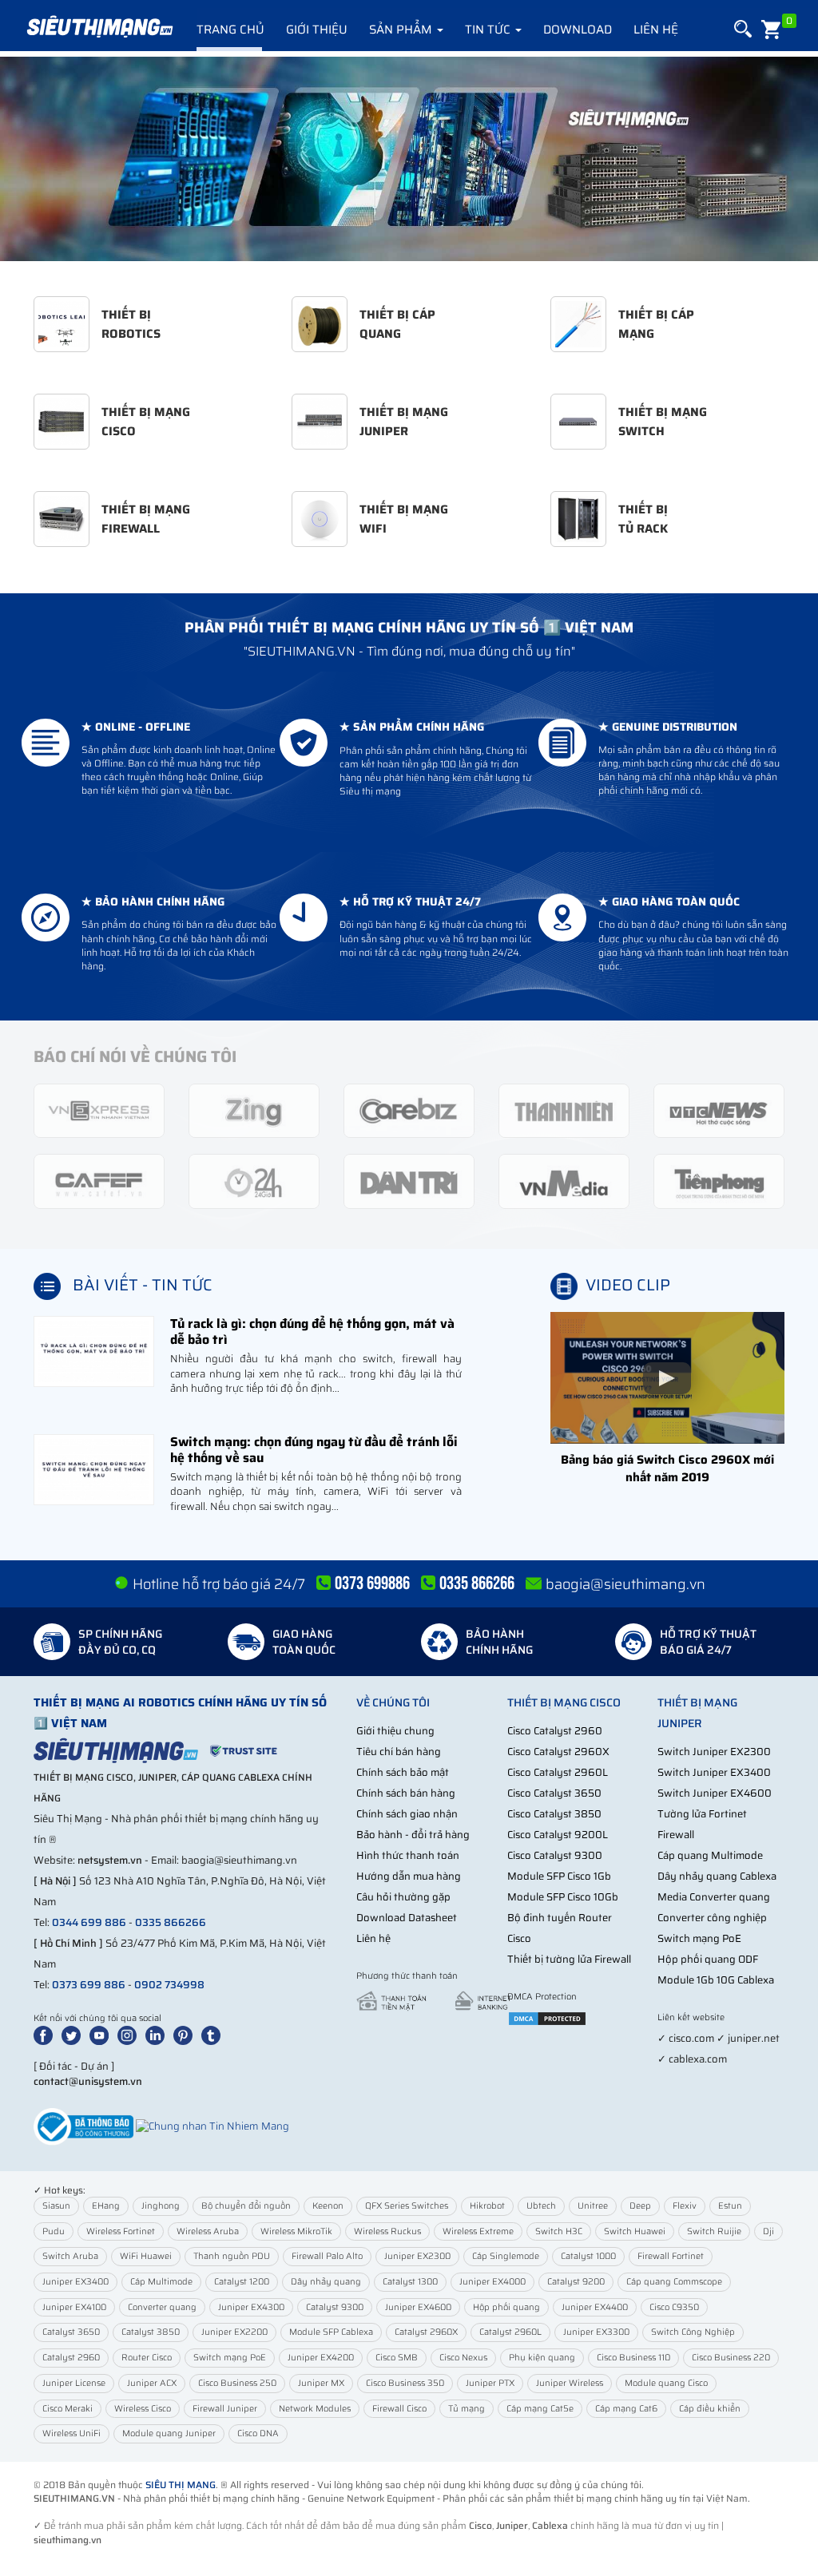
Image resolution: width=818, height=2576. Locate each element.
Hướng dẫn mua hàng (409, 1876)
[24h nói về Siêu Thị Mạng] (254, 1181)
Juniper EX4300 (251, 2307)
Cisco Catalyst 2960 (555, 1731)
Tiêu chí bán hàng (399, 1752)
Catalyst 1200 (242, 2282)
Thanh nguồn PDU (232, 2256)
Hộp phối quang (506, 2307)
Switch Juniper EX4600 (715, 1793)
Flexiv (685, 2206)
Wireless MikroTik (296, 2231)
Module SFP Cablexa (331, 2332)
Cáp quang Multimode (710, 1855)
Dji (768, 2231)
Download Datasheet (407, 1918)
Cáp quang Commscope (674, 2282)
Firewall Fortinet (671, 2256)
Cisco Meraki (68, 2409)
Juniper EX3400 (75, 2282)
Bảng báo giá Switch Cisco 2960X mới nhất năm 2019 (667, 1468)
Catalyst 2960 (71, 2358)
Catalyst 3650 (71, 2332)
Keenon (328, 2206)
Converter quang (162, 2307)
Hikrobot (487, 2206)
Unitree (593, 2206)
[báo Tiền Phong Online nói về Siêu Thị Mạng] (719, 1181)
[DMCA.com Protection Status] (547, 2017)
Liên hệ (656, 30)
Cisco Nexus (463, 2358)
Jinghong (161, 2206)
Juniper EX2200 (234, 2332)
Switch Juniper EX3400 (714, 1772)
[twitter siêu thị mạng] (74, 2034)
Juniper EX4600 (418, 2307)
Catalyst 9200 (576, 2282)
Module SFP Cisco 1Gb (559, 1876)
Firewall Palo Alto (327, 2256)
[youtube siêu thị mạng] (102, 2034)
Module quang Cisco (666, 2383)
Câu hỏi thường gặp (403, 1897)
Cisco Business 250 (237, 2383)
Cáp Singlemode (506, 2256)
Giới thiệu (317, 30)
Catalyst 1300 (410, 2282)
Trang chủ (230, 30)
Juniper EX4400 (595, 2307)
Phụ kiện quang (542, 2358)
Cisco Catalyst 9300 (555, 1855)
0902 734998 (169, 1985)
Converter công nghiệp (712, 1918)
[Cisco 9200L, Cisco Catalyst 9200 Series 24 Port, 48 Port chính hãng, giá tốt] (409, 159)
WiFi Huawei (146, 2256)
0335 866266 (171, 1922)
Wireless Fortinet (121, 2231)
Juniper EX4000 (492, 2282)
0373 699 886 (89, 1985)
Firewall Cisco (399, 2409)
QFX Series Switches (407, 2206)
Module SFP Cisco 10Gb (563, 1897)
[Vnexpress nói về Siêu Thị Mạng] (99, 1110)
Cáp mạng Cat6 (626, 2409)
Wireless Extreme (478, 2231)
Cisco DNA (258, 2433)
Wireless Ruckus (387, 2231)
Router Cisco (147, 2358)
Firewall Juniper (225, 2409)
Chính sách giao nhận (407, 1814)
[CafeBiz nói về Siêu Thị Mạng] (409, 1110)
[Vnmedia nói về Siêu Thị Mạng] (564, 1181)
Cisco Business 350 (405, 2383)
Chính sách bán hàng (406, 1793)
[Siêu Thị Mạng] (99, 28)
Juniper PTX (490, 2383)
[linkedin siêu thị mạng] (158, 2034)
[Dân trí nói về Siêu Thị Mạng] (409, 1181)
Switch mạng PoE (699, 1938)
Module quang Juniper (169, 2433)
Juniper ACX (152, 2383)
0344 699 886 (89, 1922)
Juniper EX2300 (417, 2256)
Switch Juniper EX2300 (714, 1752)
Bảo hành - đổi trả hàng (413, 1835)
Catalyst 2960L (510, 2332)
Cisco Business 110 (633, 2358)
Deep (640, 2206)
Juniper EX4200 (321, 2358)
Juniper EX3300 (596, 2332)
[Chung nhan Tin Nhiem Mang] (212, 2126)
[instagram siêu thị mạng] (130, 2034)
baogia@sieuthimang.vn (625, 1584)
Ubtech (541, 2206)
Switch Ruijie (714, 2231)
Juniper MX (321, 2383)
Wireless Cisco (143, 2409)
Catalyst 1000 (588, 2256)
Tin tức (489, 30)
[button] (742, 29)
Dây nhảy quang (326, 2282)
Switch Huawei (635, 2231)
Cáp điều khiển (710, 2409)
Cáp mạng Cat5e (540, 2409)
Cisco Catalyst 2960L (558, 1772)
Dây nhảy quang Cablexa (717, 1876)
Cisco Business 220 (731, 2358)
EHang (106, 2206)
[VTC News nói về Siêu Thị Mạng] (719, 1110)
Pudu (54, 2231)
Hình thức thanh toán (408, 1855)
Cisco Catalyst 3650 (554, 1793)
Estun (730, 2206)
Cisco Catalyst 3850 (554, 1814)
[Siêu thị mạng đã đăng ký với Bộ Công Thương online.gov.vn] (83, 2126)
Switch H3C (559, 2231)
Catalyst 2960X (426, 2332)
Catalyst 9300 (335, 2307)
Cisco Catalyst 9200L (558, 1835)
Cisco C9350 (674, 2307)
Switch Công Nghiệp (693, 2332)
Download (578, 30)
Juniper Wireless (570, 2383)
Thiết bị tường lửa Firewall (569, 1959)
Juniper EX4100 (74, 2307)
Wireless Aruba (208, 2231)
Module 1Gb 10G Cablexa (716, 1980)
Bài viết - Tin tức (143, 1285)
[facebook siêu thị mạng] (46, 2034)
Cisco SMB (397, 2358)
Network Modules (315, 2409)
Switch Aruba (70, 2256)
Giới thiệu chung (395, 1731)
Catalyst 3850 (151, 2332)
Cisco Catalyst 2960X (558, 1752)
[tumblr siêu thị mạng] (214, 2034)
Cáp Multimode (161, 2282)
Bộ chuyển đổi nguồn (246, 2206)
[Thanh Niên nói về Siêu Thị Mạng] (564, 1110)
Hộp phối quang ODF (708, 1959)
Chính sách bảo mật (403, 1772)
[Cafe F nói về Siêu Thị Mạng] (99, 1181)
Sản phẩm (402, 30)
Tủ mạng (467, 2409)
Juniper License (74, 2383)
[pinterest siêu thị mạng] (186, 2034)
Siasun (56, 2206)
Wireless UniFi (71, 2433)
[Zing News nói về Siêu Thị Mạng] (254, 1110)
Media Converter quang (714, 1897)
